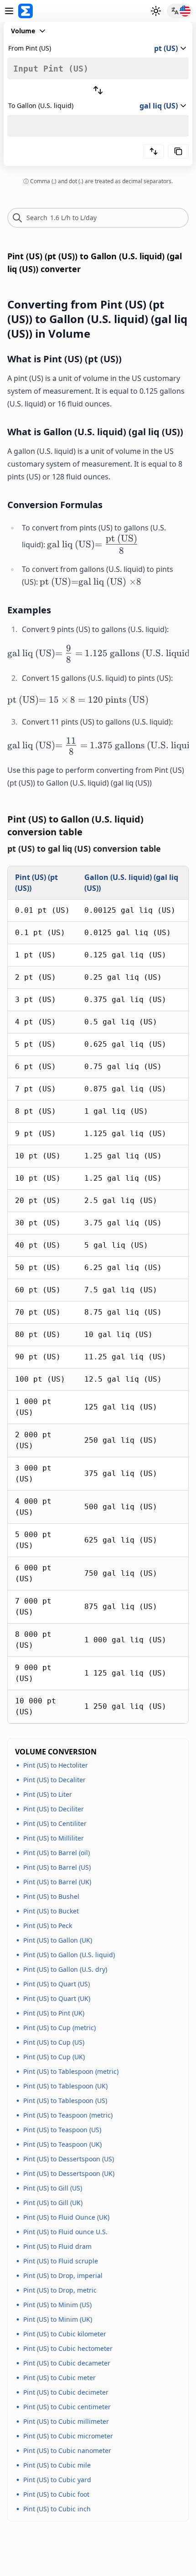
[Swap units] (98, 90)
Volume (23, 31)
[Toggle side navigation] (9, 11)
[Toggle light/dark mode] (156, 11)
